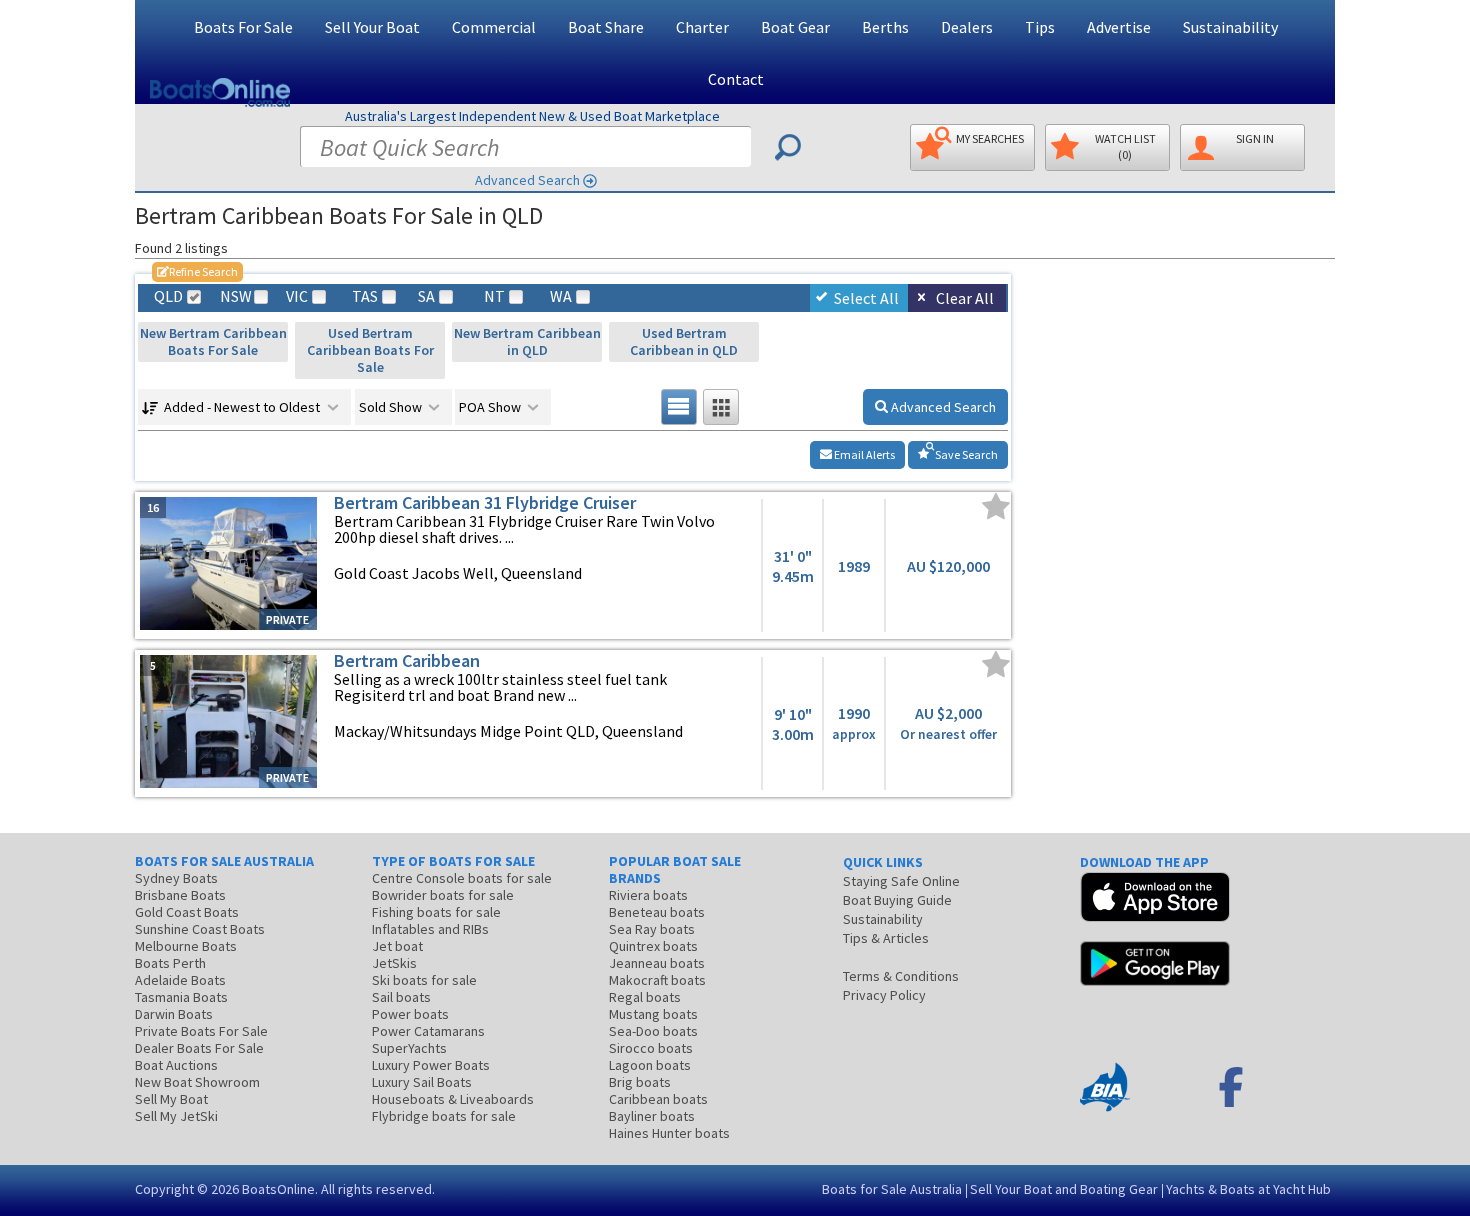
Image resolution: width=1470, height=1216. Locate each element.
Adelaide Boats (180, 980)
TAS (365, 296)
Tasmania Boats (181, 997)
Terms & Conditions (901, 976)
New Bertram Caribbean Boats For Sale (213, 341)
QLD (168, 296)
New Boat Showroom (197, 1082)
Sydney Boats (176, 878)
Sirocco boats (651, 1048)
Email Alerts (863, 454)
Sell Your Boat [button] (372, 27)
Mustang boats (653, 1014)
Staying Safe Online (901, 881)
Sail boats (401, 997)
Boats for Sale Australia (892, 1189)
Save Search (965, 454)
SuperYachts (409, 1048)
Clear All (965, 298)
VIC (297, 296)
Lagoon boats (650, 1065)
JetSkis (394, 963)
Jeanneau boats (657, 963)
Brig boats (640, 1082)
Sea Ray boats (652, 929)
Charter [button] (702, 27)
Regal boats (645, 997)
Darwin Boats (174, 1014)
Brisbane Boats (180, 895)
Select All (866, 298)
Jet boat (397, 946)
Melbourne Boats (186, 946)
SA (426, 296)
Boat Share (606, 27)
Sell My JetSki (176, 1116)
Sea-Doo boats (653, 1031)
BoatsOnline (278, 1189)
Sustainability (1230, 27)
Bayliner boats (652, 1116)
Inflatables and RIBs (430, 929)
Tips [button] (1040, 27)
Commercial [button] (494, 27)
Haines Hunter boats (669, 1133)
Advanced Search (527, 180)
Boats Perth (170, 963)
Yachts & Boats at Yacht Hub (1248, 1189)
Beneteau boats (657, 912)
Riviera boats (648, 895)
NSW (235, 296)
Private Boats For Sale (201, 1031)
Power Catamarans (428, 1031)
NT (494, 296)
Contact (736, 79)
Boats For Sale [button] (243, 27)
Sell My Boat (171, 1099)
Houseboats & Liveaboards (453, 1099)
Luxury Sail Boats (422, 1082)
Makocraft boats (657, 980)
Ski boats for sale (424, 980)
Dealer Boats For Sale (199, 1048)
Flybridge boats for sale (444, 1116)
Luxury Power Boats (431, 1065)
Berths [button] (885, 27)
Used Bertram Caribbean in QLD (684, 341)
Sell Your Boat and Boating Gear (1064, 1189)
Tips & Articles (886, 938)
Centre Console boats (462, 878)
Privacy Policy (884, 995)
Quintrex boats (653, 946)
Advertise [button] (1119, 27)
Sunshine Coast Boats (200, 929)
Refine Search (197, 271)
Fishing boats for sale (436, 912)
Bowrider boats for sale (443, 895)
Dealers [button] (967, 27)
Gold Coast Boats (187, 912)
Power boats (410, 1014)
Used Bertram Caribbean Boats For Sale (370, 350)
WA (561, 296)
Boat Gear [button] (795, 27)
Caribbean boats (658, 1099)
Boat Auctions (176, 1065)
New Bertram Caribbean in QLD (527, 341)
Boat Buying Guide (897, 900)
